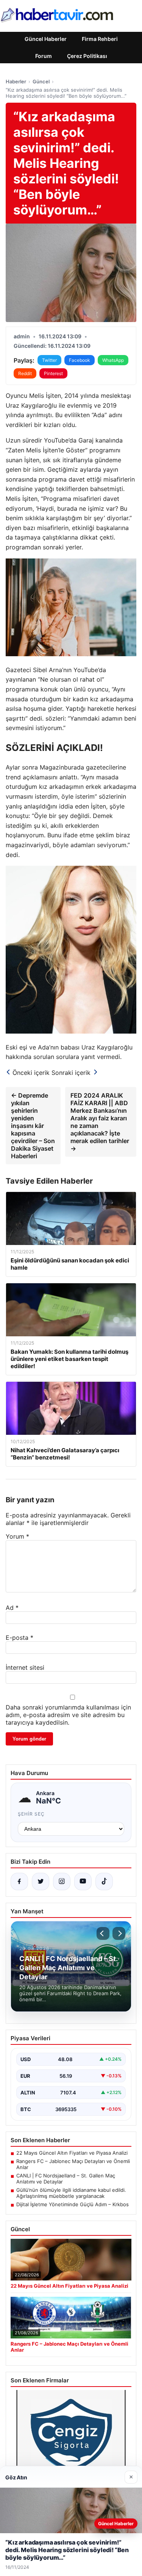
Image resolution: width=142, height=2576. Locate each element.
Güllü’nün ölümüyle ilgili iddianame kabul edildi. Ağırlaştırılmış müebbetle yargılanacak (71, 2193)
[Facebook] (19, 1882)
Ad (12, 1608)
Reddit (25, 373)
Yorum (17, 1536)
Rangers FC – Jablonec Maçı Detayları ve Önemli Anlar (73, 2164)
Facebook (80, 360)
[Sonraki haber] (119, 1933)
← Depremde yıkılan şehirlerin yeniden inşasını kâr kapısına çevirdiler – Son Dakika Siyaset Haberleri (33, 1126)
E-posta (20, 1638)
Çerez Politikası (87, 56)
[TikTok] (104, 1882)
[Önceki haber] (103, 1933)
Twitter (49, 360)
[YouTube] (83, 1882)
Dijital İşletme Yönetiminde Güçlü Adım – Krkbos (73, 2204)
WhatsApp (113, 360)
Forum (44, 56)
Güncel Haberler (46, 39)
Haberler (16, 81)
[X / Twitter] (41, 1882)
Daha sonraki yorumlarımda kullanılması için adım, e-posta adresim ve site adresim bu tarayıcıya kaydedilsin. (68, 1715)
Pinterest (53, 373)
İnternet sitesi (25, 1667)
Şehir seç (31, 1814)
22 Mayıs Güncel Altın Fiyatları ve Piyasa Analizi (72, 2153)
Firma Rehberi (100, 39)
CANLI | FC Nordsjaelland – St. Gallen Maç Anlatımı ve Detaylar (66, 2179)
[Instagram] (62, 1882)
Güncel (41, 81)
